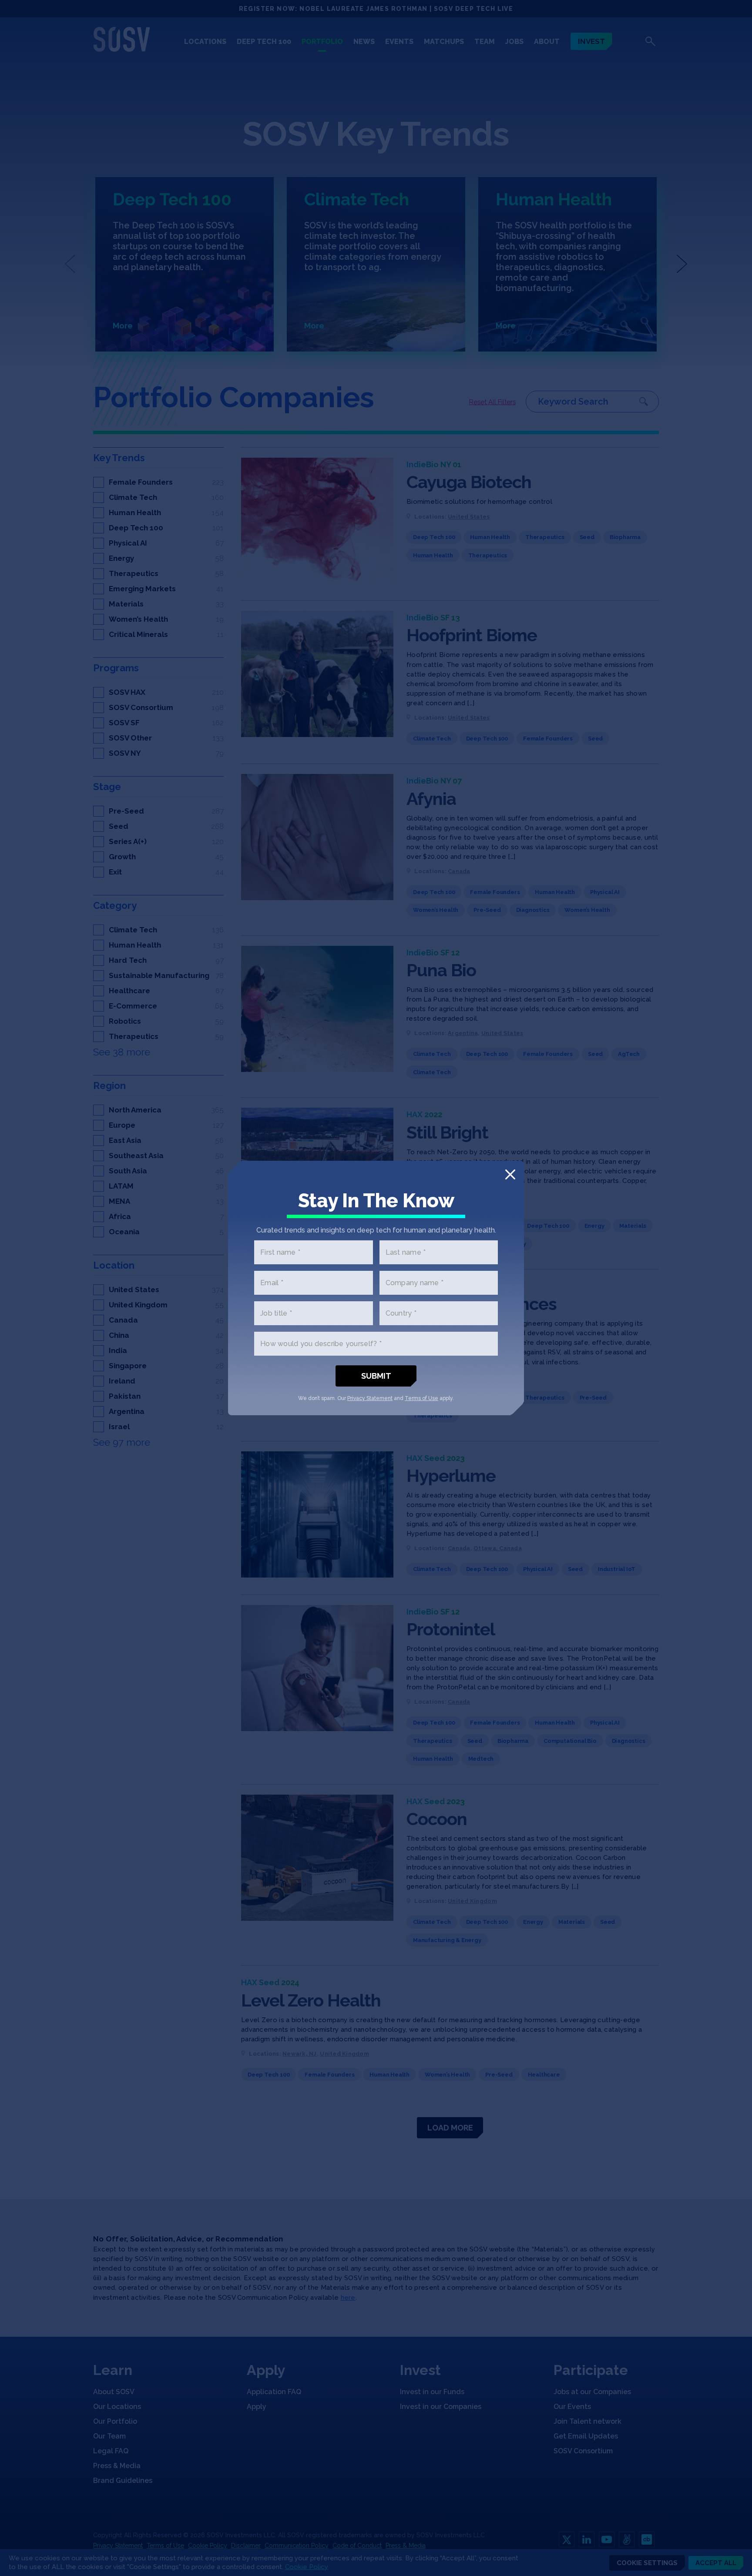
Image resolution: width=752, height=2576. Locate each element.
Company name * (415, 1283)
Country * (401, 1313)
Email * (272, 1283)
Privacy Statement (370, 1398)
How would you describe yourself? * (321, 1344)
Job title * (276, 1313)
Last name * (406, 1252)
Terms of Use (421, 1398)
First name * (280, 1252)
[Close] (510, 1174)
